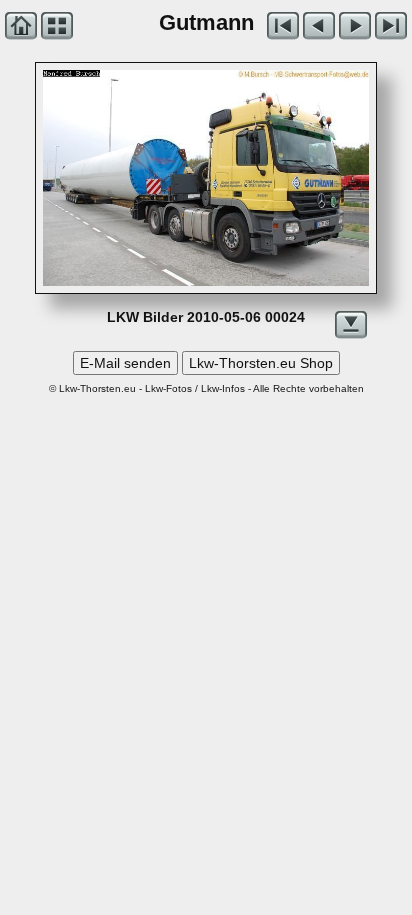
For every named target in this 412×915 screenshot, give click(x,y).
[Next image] (271, 178)
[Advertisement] (206, 594)
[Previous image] (108, 178)
